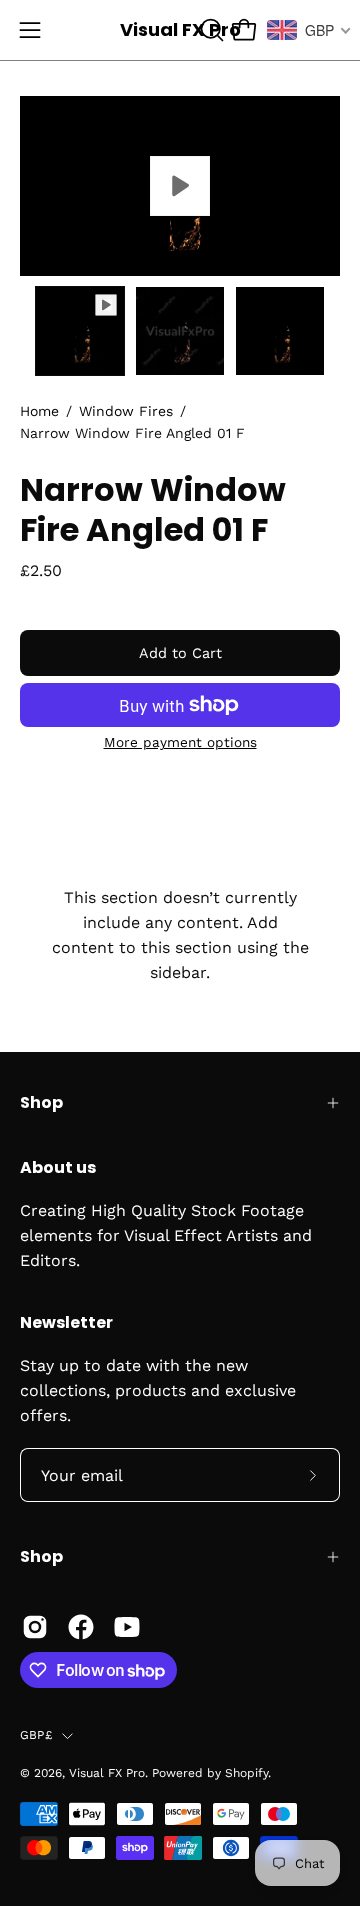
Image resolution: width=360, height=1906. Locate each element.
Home (39, 411)
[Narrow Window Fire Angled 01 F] (80, 331)
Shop (41, 1102)
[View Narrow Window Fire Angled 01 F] (180, 186)
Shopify (246, 1773)
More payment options (180, 742)
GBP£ (36, 1735)
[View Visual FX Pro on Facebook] (81, 1627)
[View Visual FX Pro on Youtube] (127, 1627)
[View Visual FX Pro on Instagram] (35, 1627)
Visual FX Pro (180, 29)
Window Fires (126, 411)
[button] (210, 30)
